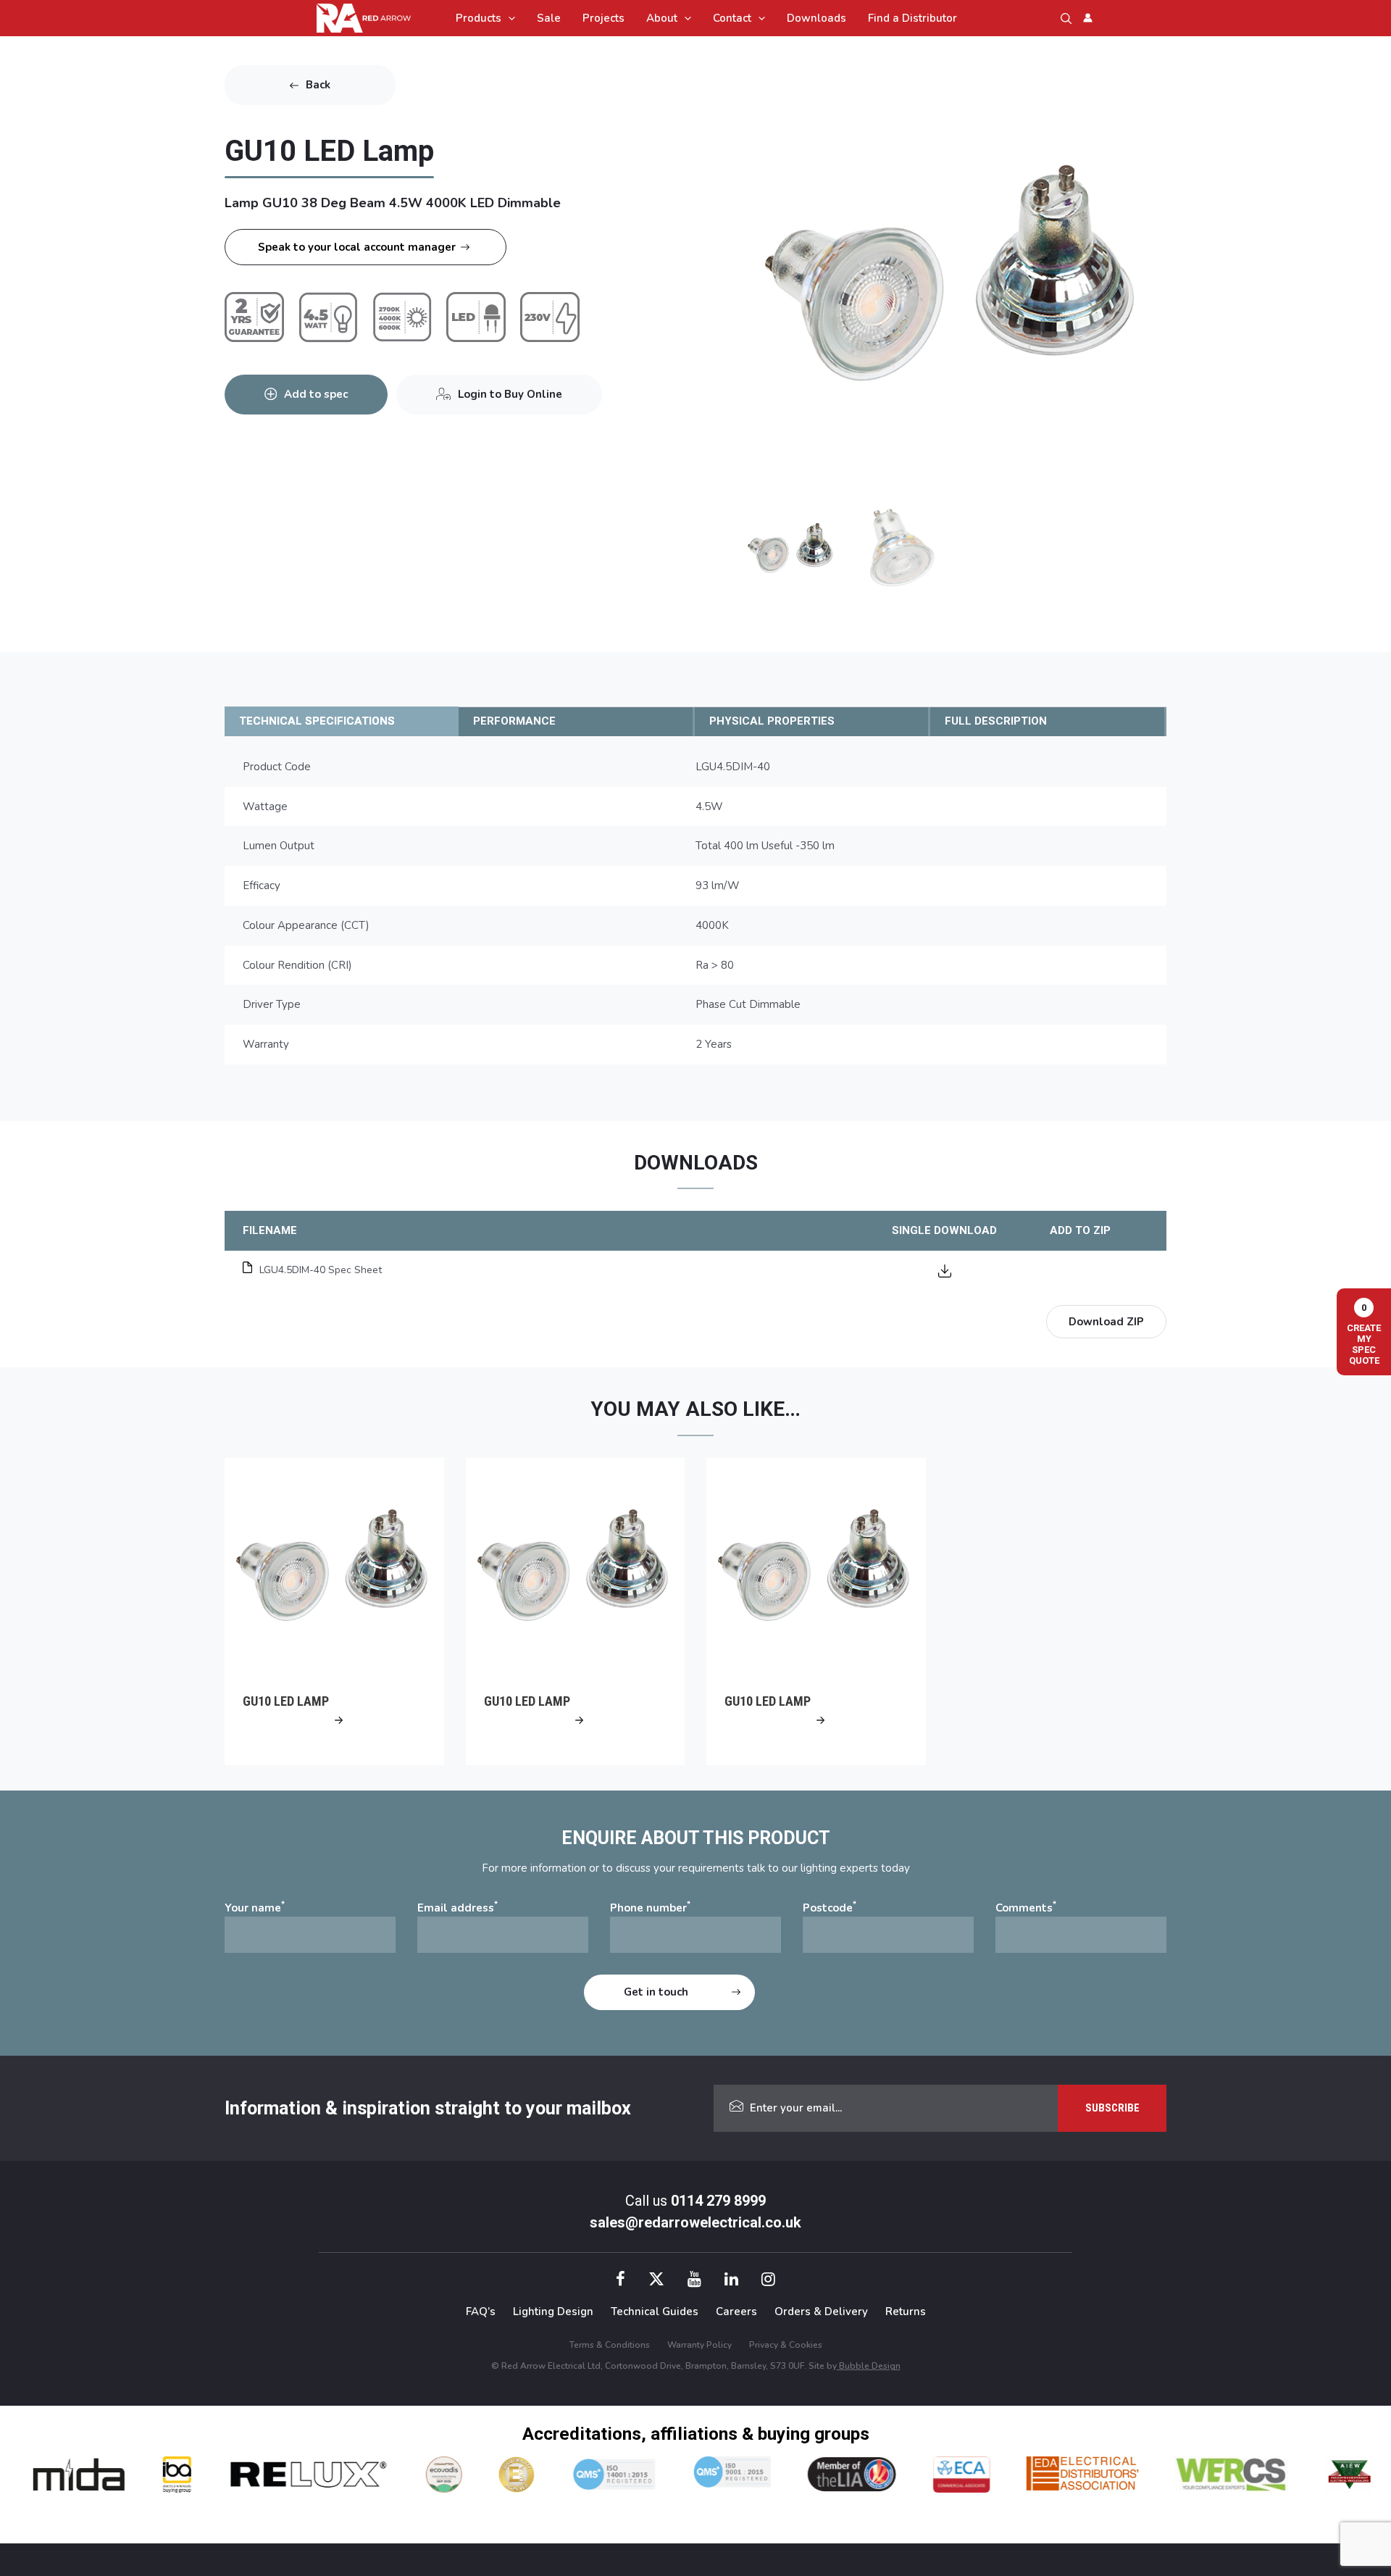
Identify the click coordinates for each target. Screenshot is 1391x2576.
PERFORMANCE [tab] (514, 721)
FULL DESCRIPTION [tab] (996, 721)
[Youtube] (694, 2281)
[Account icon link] (1088, 18)
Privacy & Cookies (786, 2345)
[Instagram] (768, 2281)
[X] (656, 2281)
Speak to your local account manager (357, 247)
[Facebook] (621, 2281)
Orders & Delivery (821, 2312)
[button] (508, 18)
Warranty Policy (699, 2345)
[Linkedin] (731, 2281)
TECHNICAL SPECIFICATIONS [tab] (317, 721)
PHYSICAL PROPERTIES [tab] (772, 721)
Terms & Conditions (610, 2345)
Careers (736, 2312)
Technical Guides (655, 2312)
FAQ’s (481, 2312)
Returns (906, 2312)
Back (318, 85)
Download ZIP (1106, 1322)
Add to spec (316, 394)
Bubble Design (869, 2366)
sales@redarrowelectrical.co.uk (695, 2222)
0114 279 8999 (718, 2201)
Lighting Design (553, 2312)
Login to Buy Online (510, 394)
